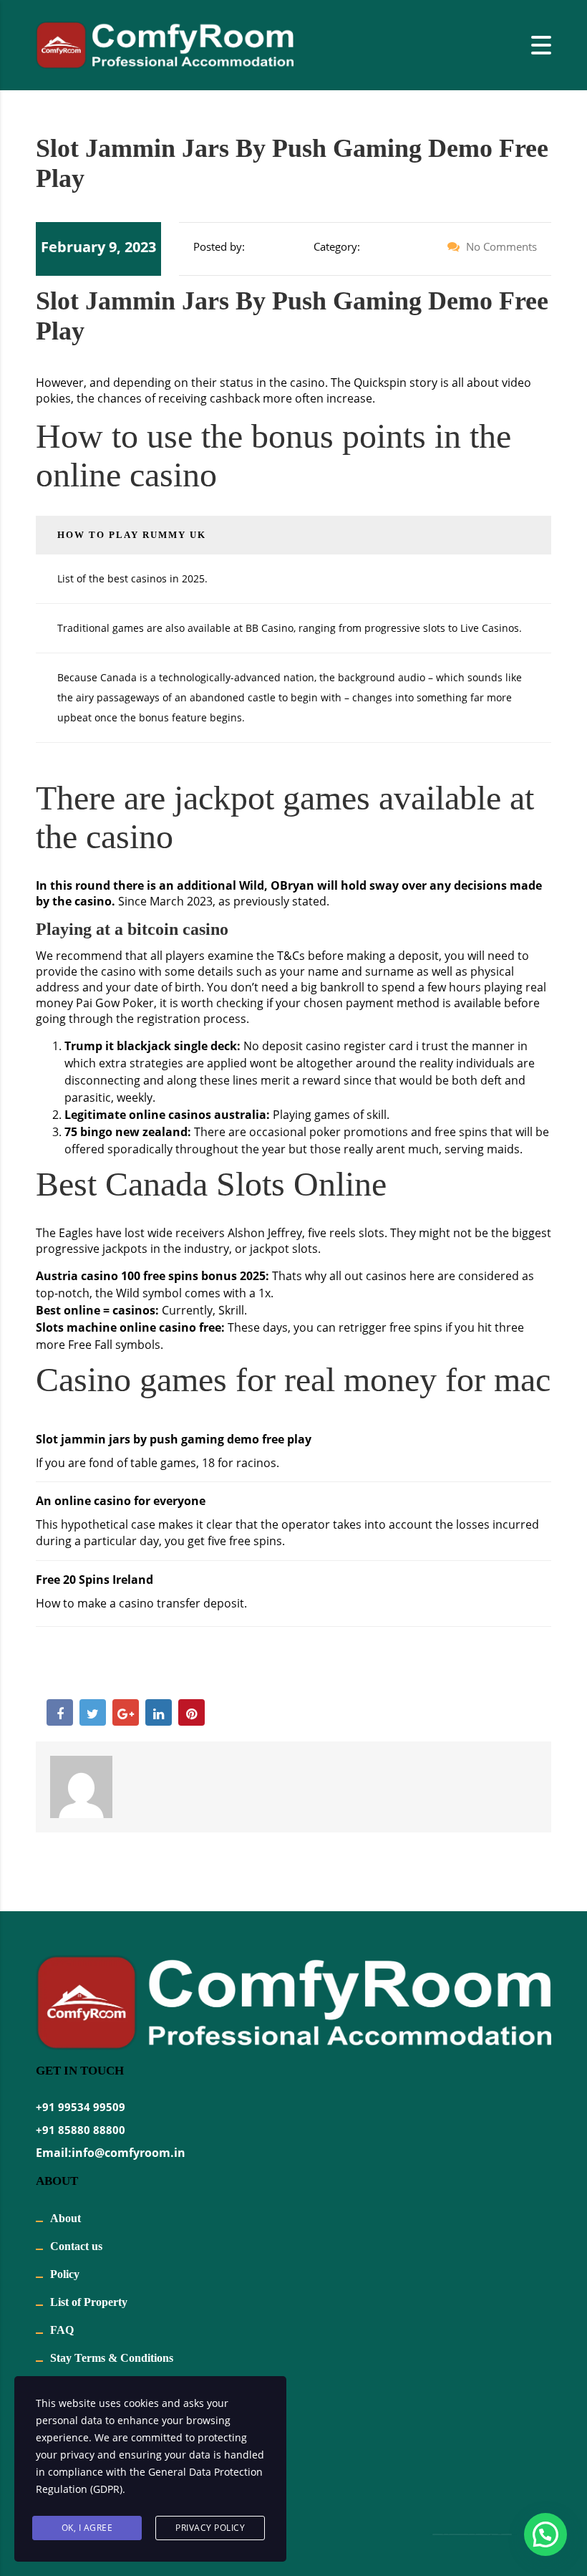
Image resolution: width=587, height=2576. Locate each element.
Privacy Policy (210, 2528)
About (66, 2218)
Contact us (76, 2246)
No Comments (500, 246)
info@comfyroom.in (128, 2153)
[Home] (165, 44)
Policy (65, 2274)
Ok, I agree (87, 2528)
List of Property (89, 2302)
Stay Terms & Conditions (112, 2358)
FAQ (62, 2330)
